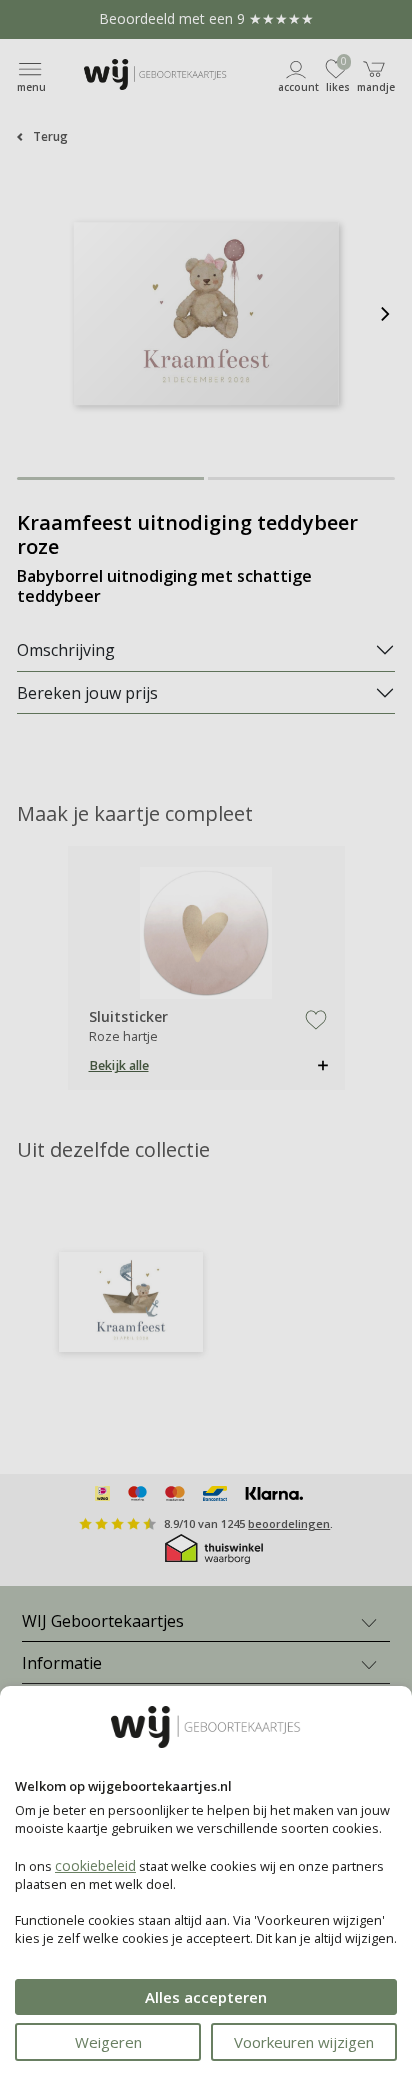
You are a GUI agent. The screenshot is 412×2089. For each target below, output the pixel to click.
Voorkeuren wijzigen (304, 2042)
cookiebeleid (95, 1865)
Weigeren (108, 2042)
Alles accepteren (206, 1997)
